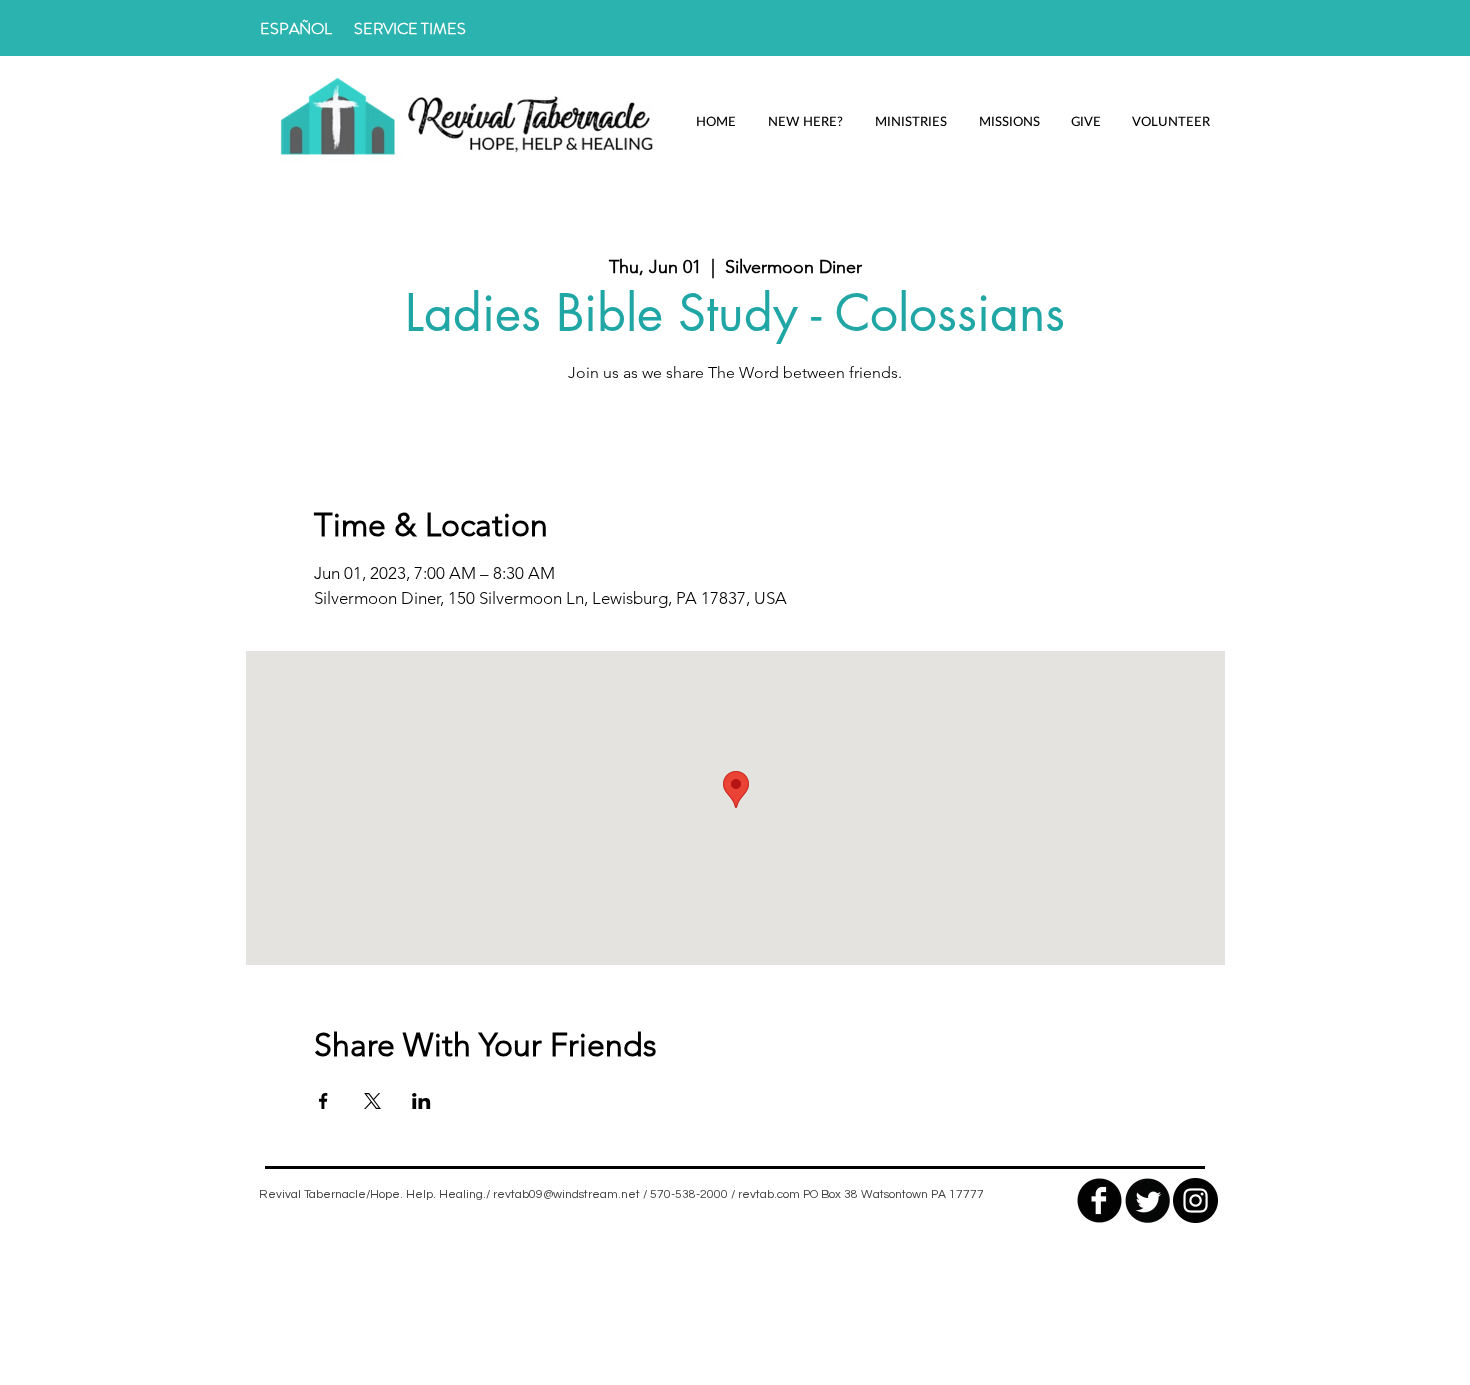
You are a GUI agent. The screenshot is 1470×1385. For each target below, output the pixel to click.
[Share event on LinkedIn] (421, 1101)
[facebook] (1099, 1200)
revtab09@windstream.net (566, 1194)
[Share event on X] (372, 1101)
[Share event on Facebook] (323, 1101)
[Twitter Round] (1147, 1200)
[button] (805, 121)
